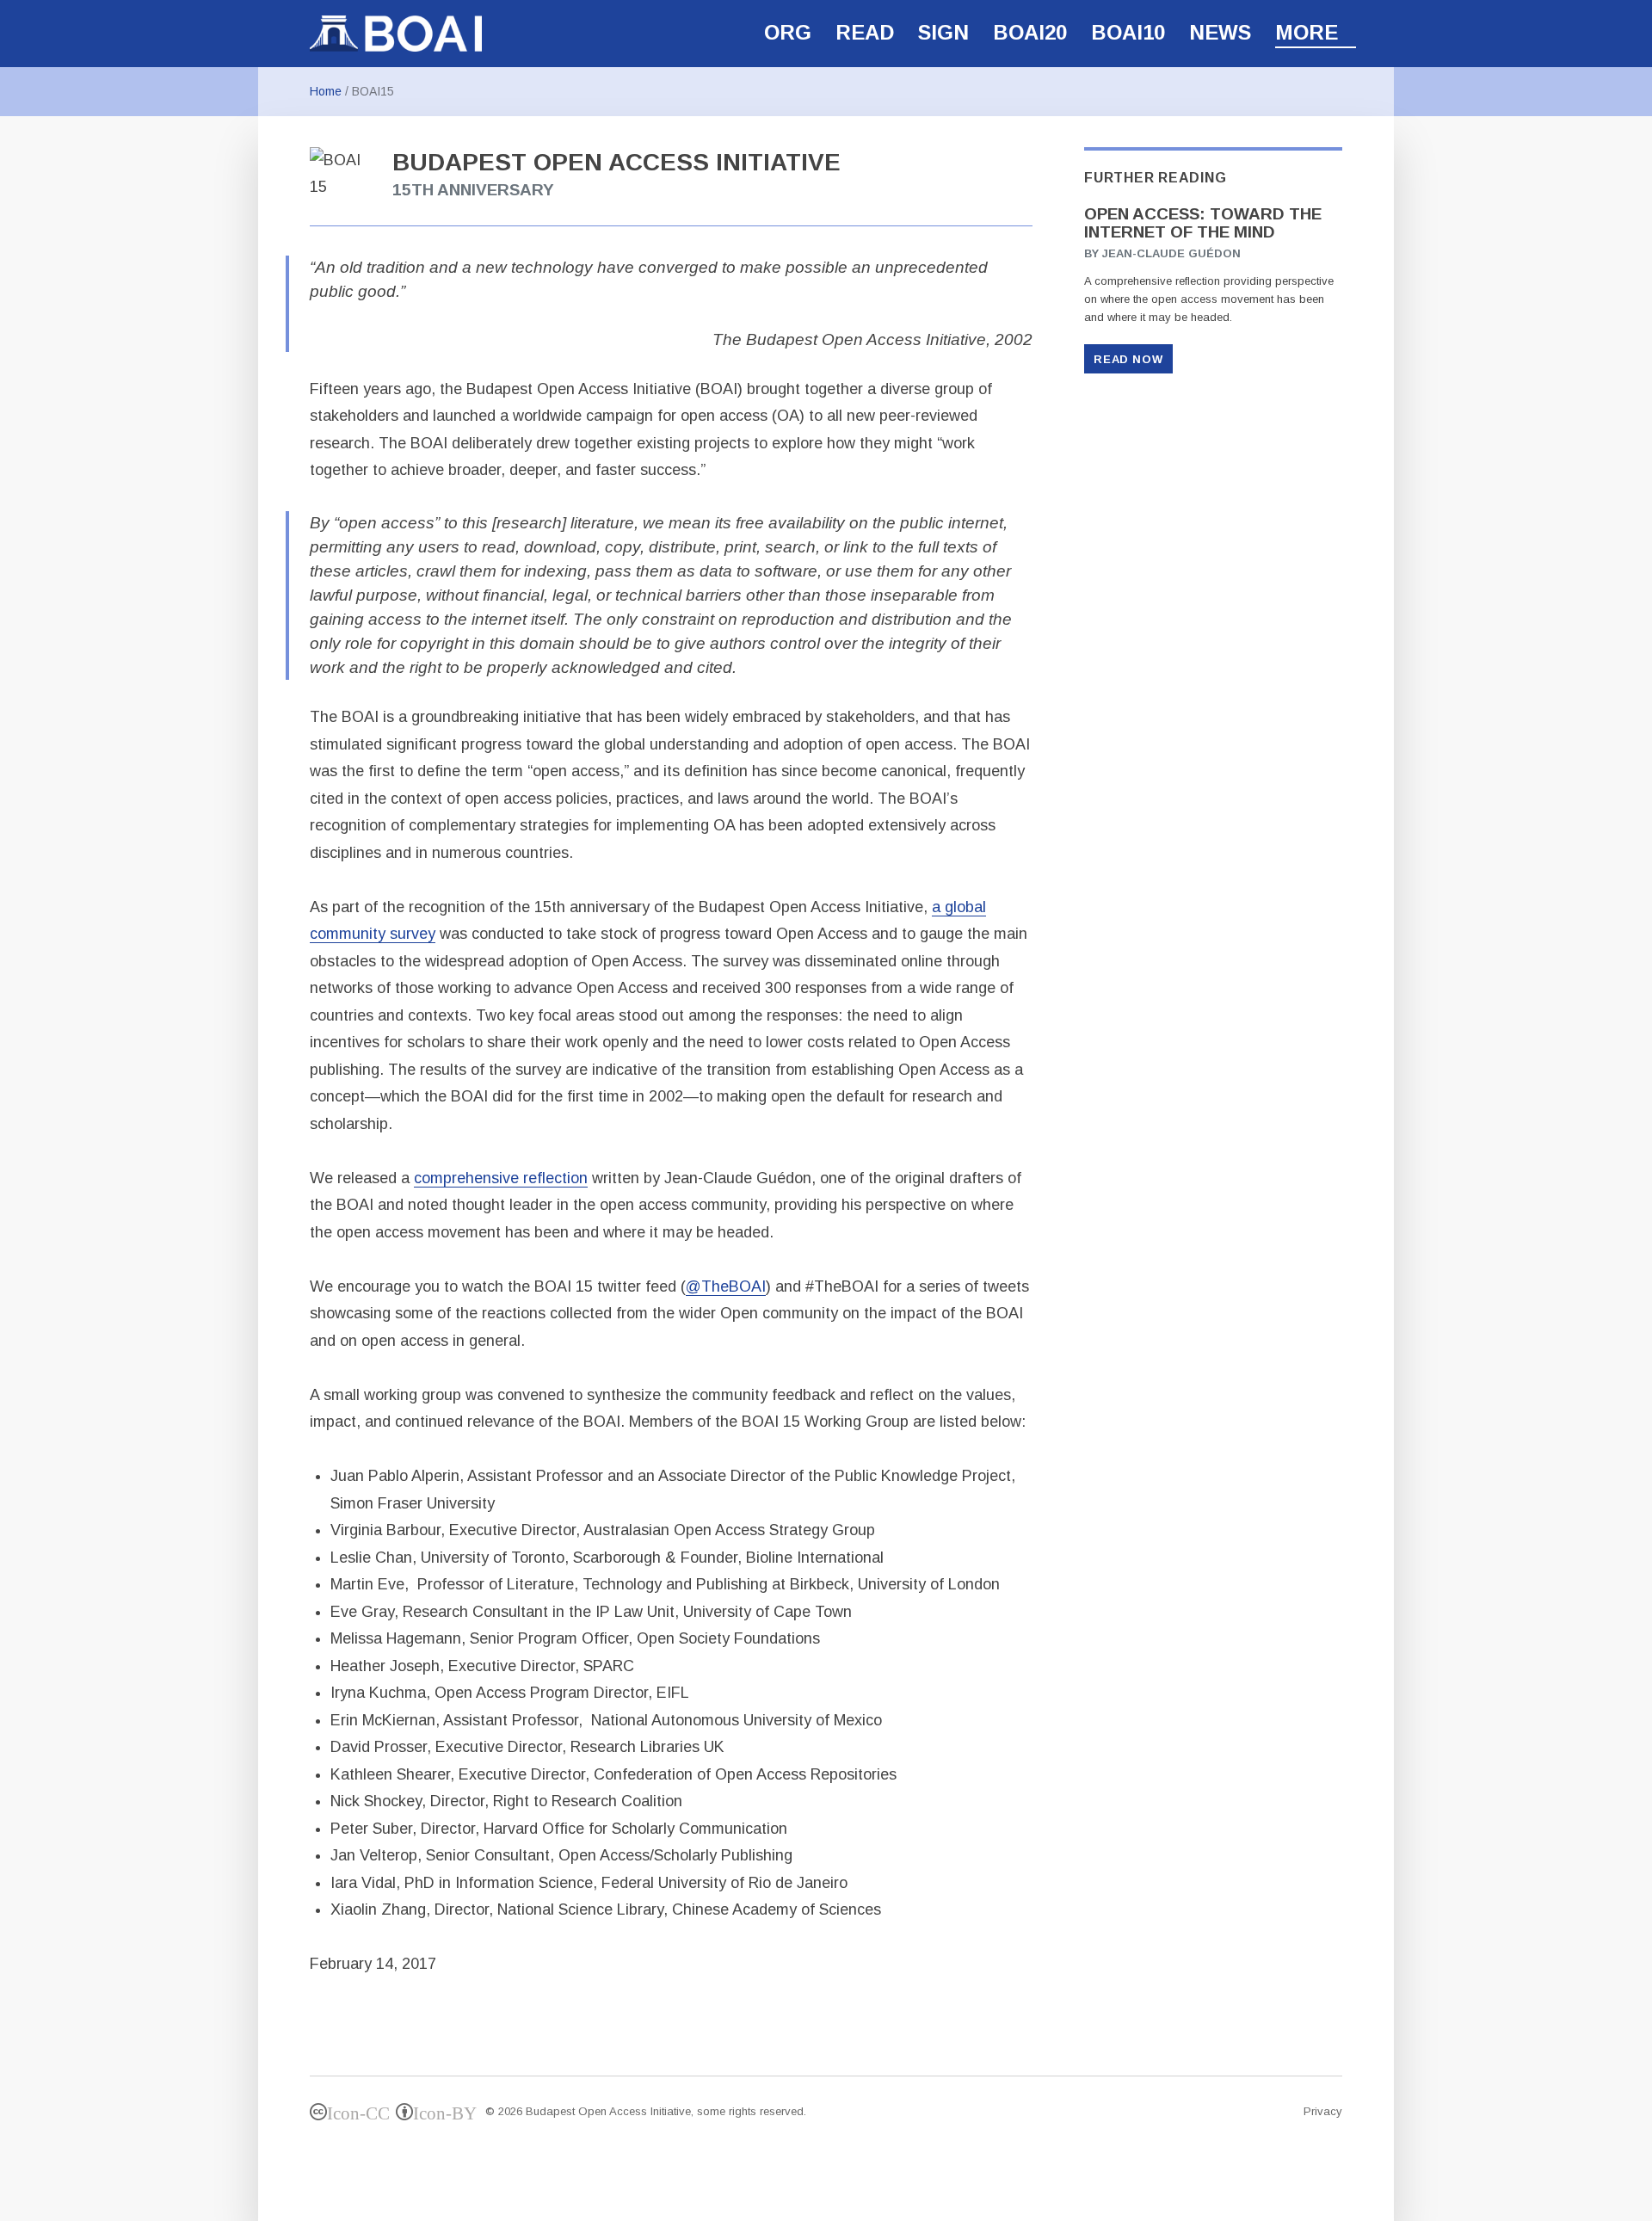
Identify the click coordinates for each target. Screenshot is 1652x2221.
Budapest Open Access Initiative (608, 2111)
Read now (1128, 359)
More (1307, 32)
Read (865, 32)
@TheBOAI (726, 1286)
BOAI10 (1128, 32)
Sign (943, 32)
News (1220, 32)
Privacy (1323, 2111)
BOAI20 (1030, 32)
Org (788, 32)
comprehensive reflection (501, 1178)
